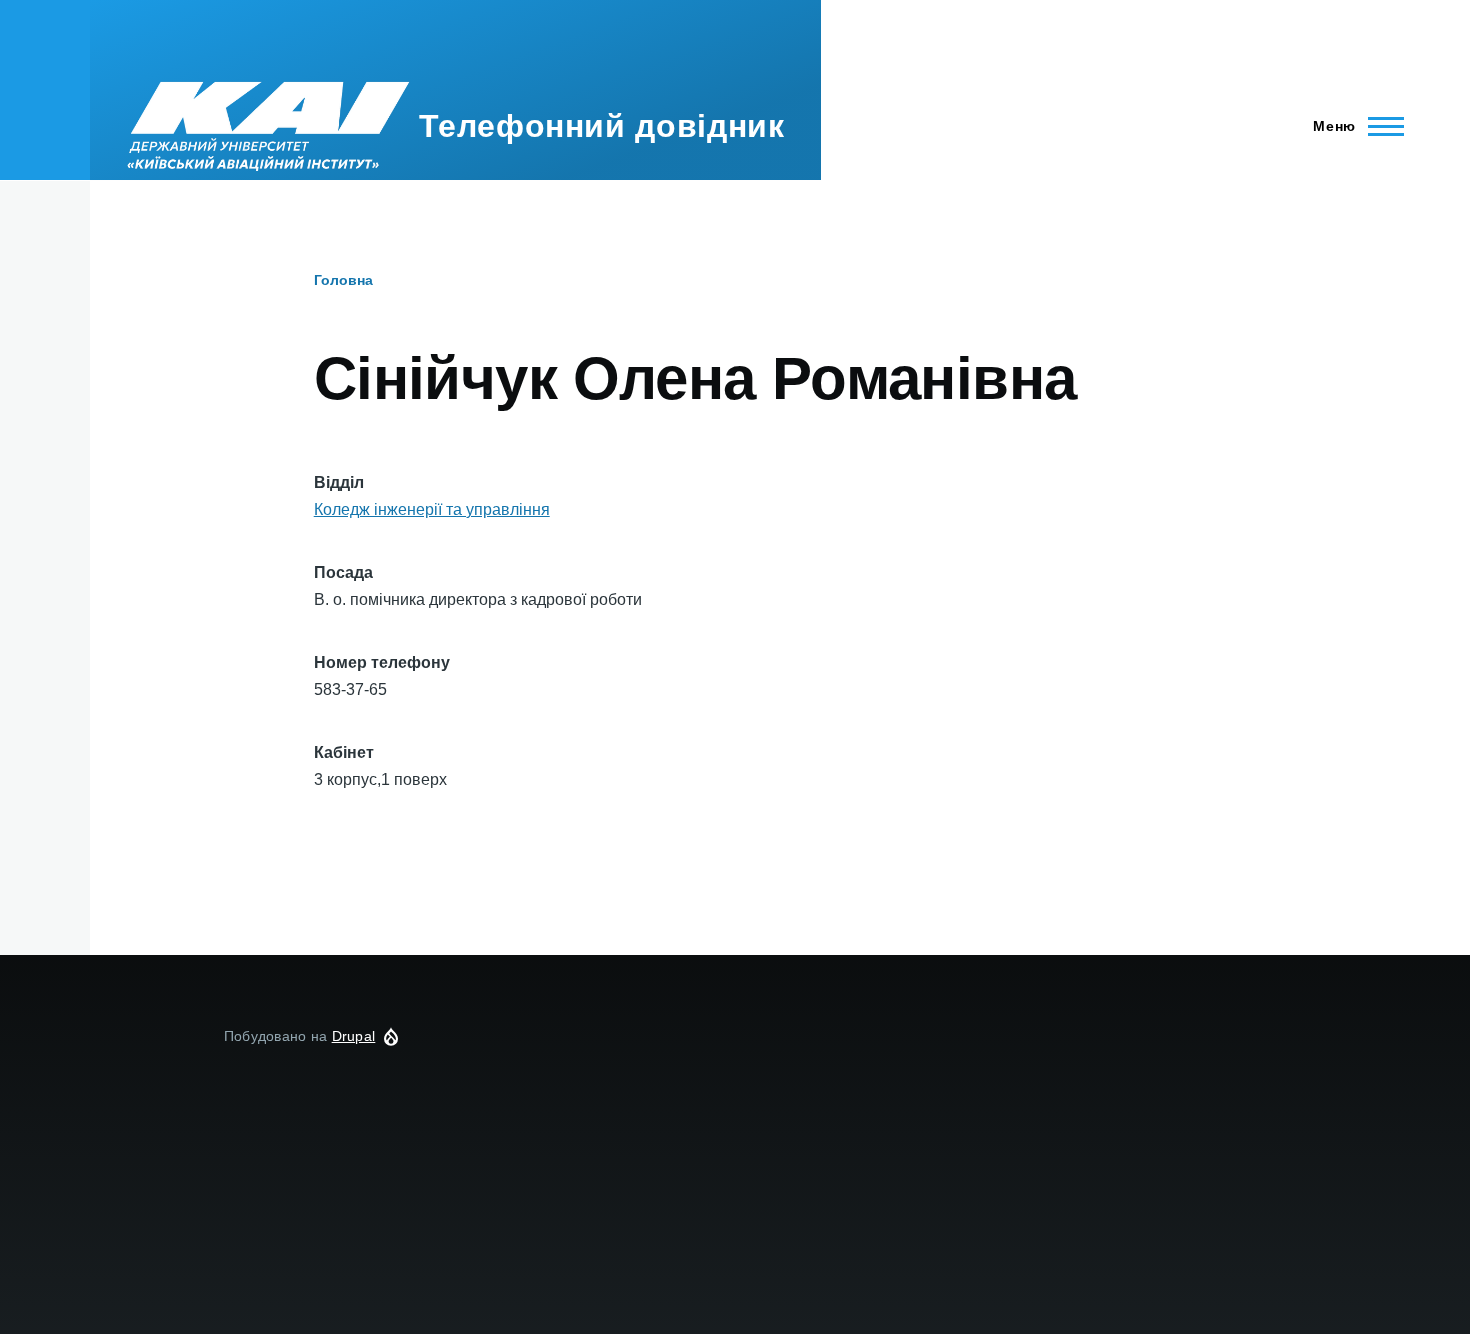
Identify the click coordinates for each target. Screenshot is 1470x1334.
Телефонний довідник (601, 126)
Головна (343, 280)
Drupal (354, 1036)
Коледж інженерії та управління (432, 509)
